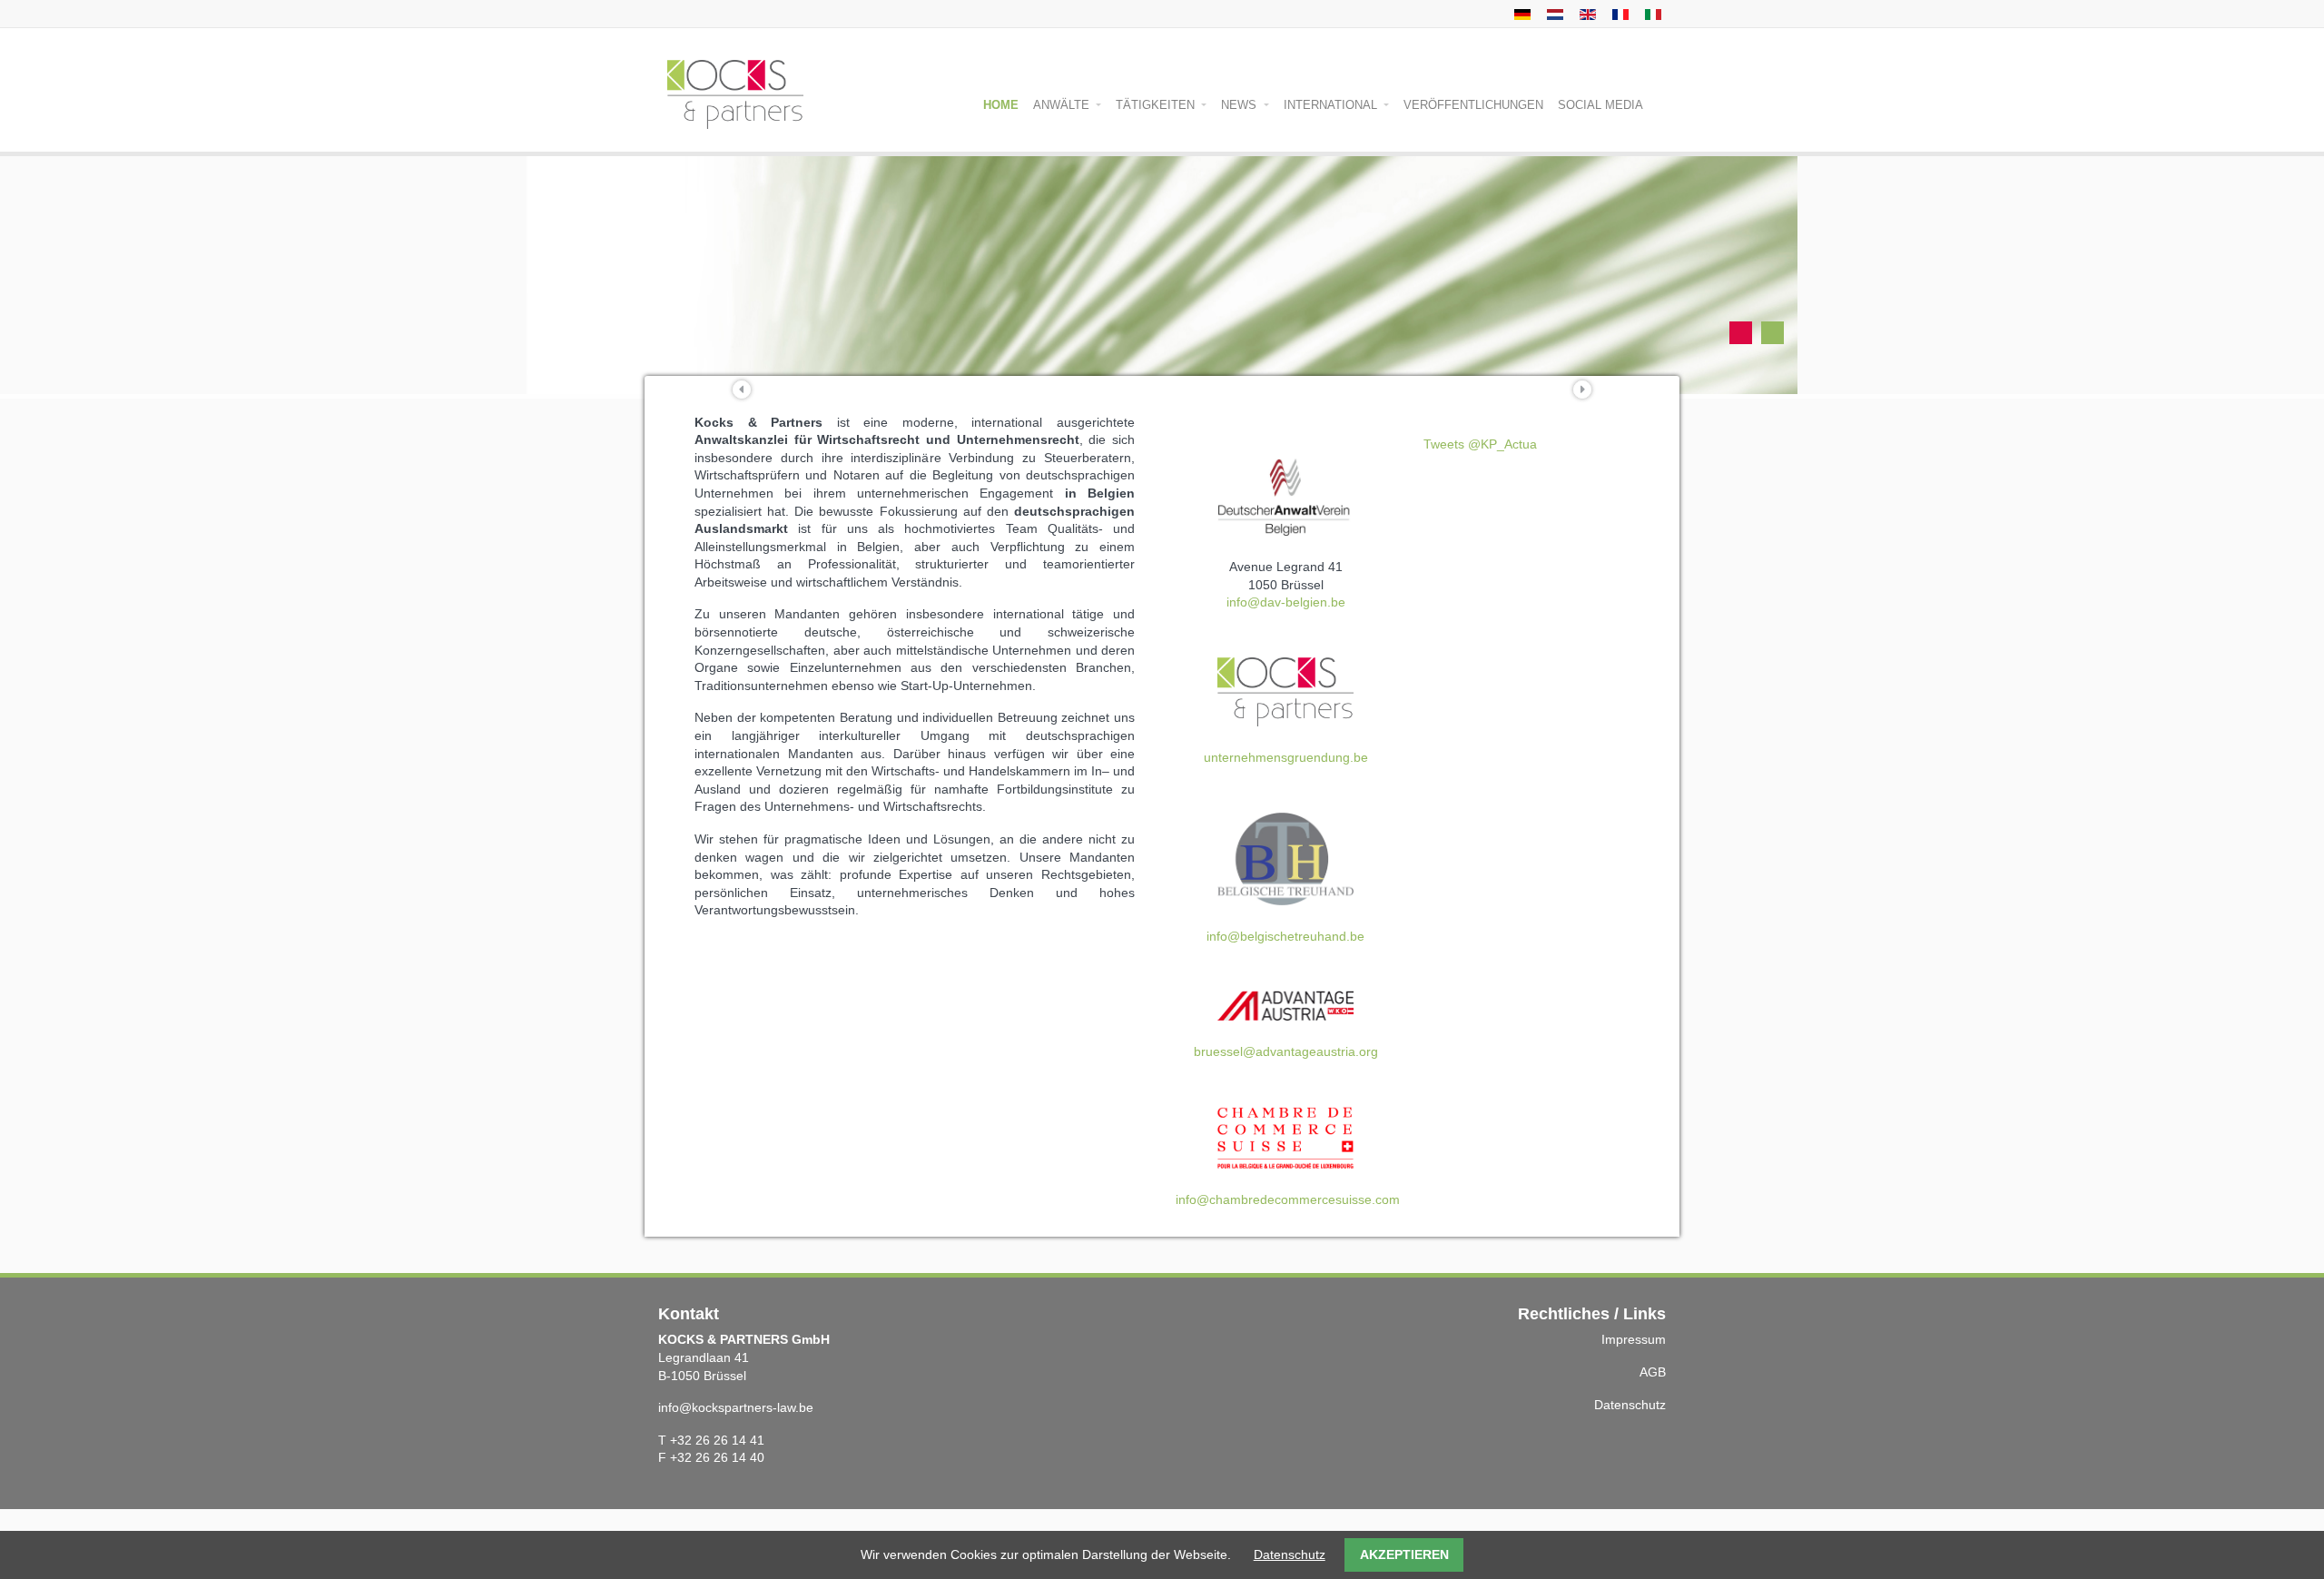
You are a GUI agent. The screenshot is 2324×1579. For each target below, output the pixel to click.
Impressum (1634, 1339)
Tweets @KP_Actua (1480, 444)
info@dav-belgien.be (1286, 602)
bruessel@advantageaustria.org (1286, 1051)
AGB (1653, 1372)
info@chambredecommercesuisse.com (1288, 1199)
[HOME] (1553, 14)
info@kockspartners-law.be (736, 1407)
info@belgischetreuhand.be (1285, 936)
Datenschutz (1630, 1405)
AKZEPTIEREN (1404, 1554)
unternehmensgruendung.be (1286, 757)
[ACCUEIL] (1618, 14)
